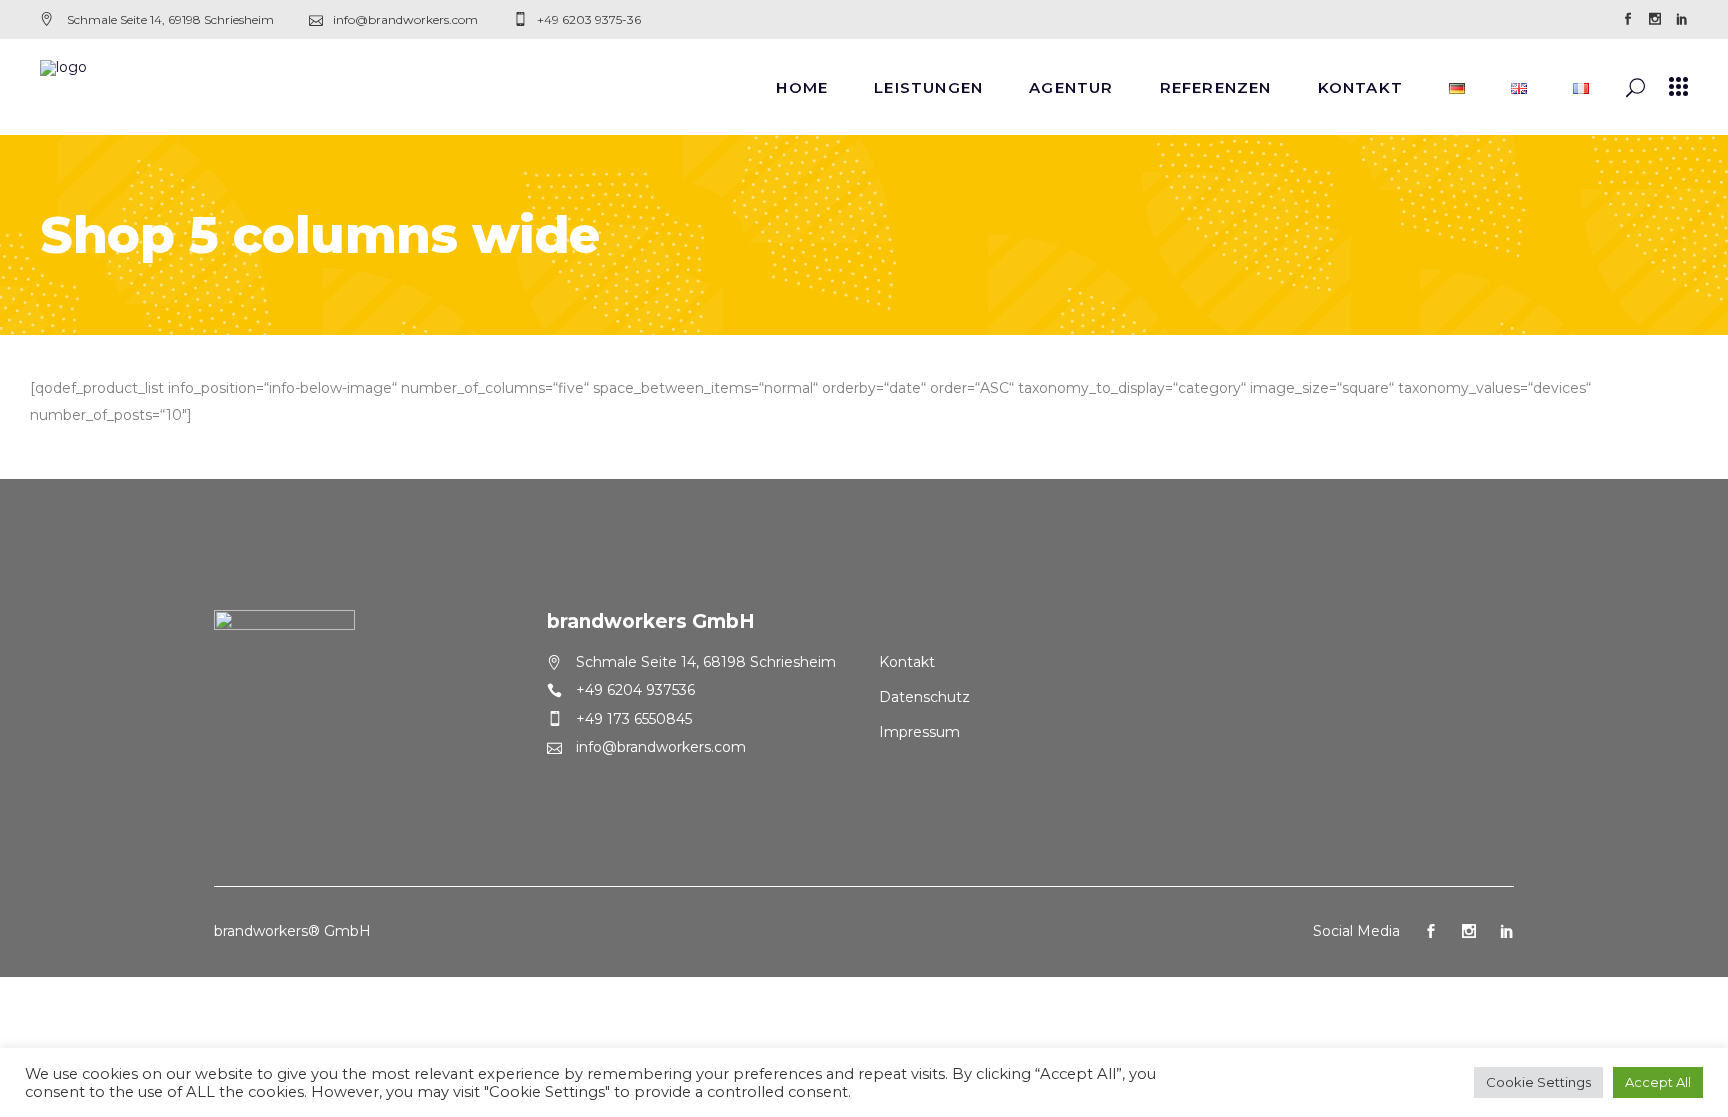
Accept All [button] (1658, 1082)
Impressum (919, 732)
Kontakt (907, 662)
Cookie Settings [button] (1538, 1082)
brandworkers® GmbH (292, 931)
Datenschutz (924, 697)
